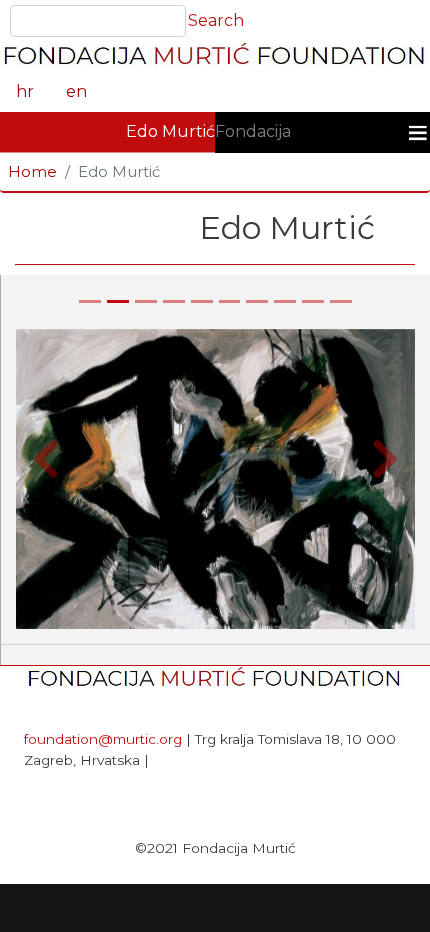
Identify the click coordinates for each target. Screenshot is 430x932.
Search (216, 20)
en (76, 91)
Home (32, 172)
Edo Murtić (170, 131)
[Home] (215, 57)
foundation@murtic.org (103, 739)
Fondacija (253, 131)
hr (25, 91)
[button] (46, 459)
